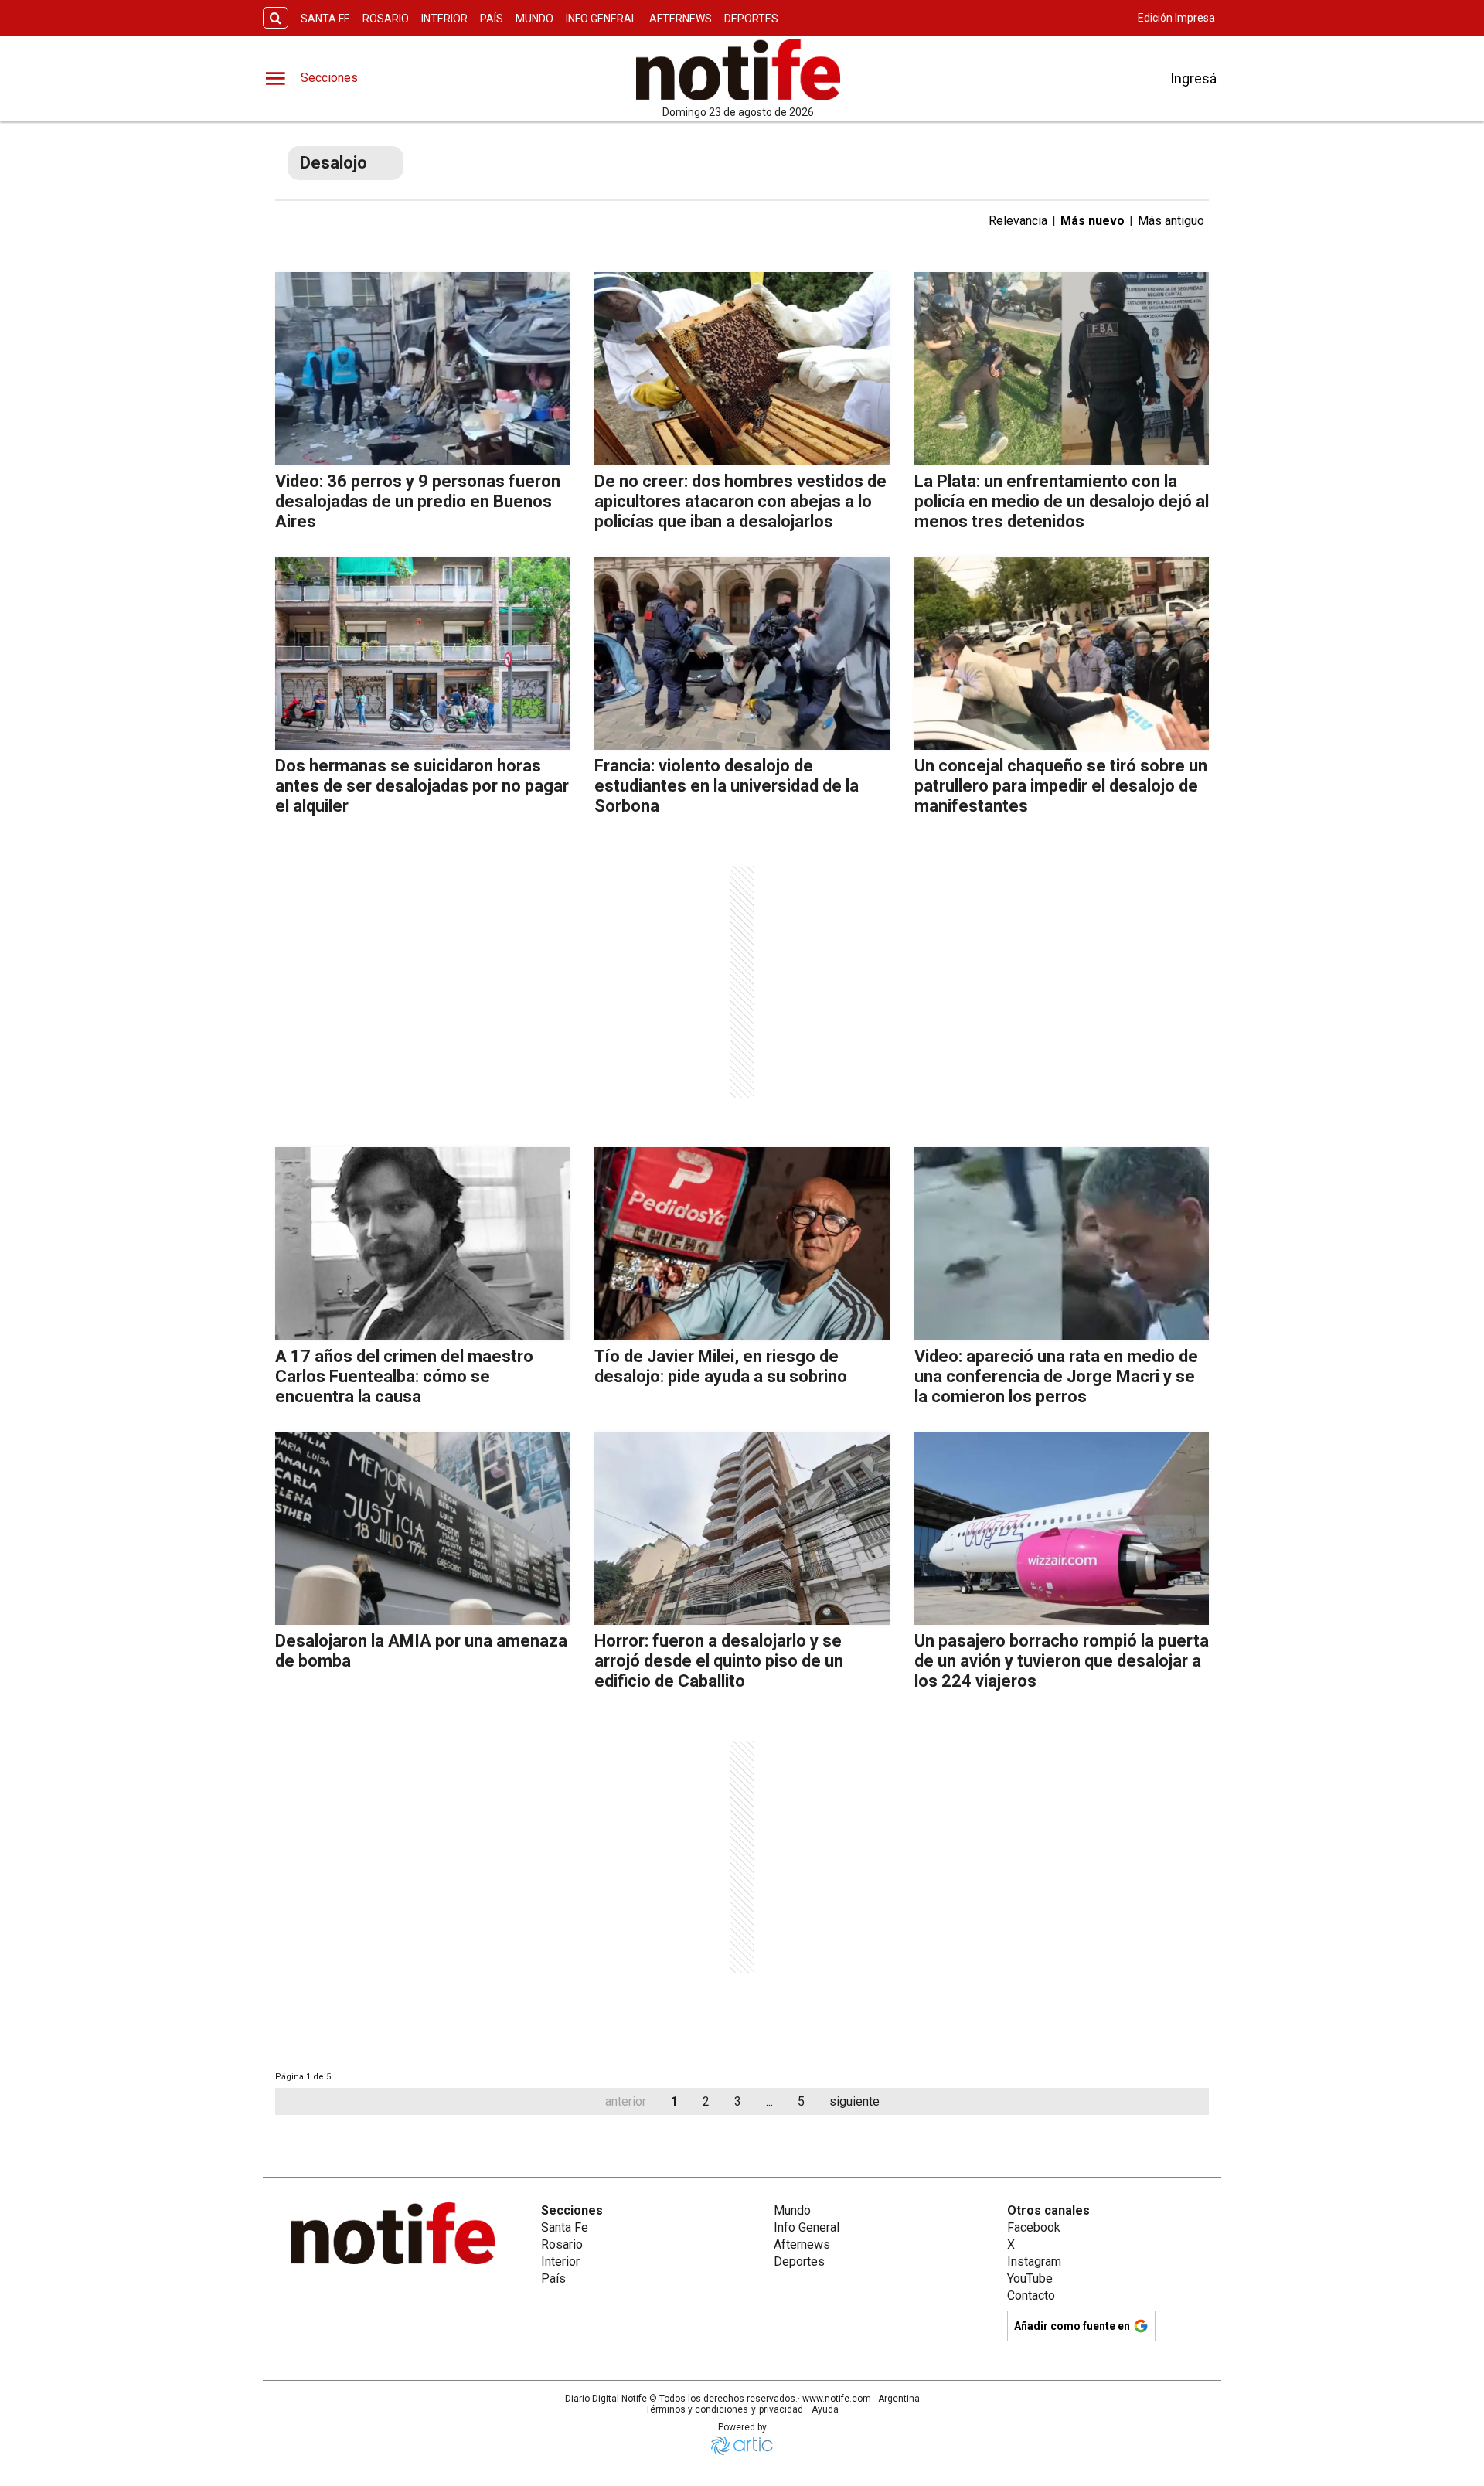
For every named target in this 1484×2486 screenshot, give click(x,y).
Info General (601, 19)
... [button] (769, 2101)
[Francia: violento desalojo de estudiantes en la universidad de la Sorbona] (742, 653)
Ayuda (825, 2409)
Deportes (751, 19)
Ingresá (1193, 78)
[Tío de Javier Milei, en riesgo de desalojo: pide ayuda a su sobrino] (742, 1244)
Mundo (534, 19)
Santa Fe (325, 19)
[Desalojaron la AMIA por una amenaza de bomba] (422, 1528)
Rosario (386, 19)
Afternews (681, 19)
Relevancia (1018, 221)
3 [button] (738, 2101)
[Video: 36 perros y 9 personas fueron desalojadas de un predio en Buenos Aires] (422, 369)
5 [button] (801, 2101)
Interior (444, 19)
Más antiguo (1171, 221)
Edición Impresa (1176, 18)
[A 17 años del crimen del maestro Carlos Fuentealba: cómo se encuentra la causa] (422, 1244)
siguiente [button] (854, 2101)
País (492, 19)
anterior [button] (626, 2101)
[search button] (276, 18)
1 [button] (674, 2101)
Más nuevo (1093, 221)
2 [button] (706, 2101)
